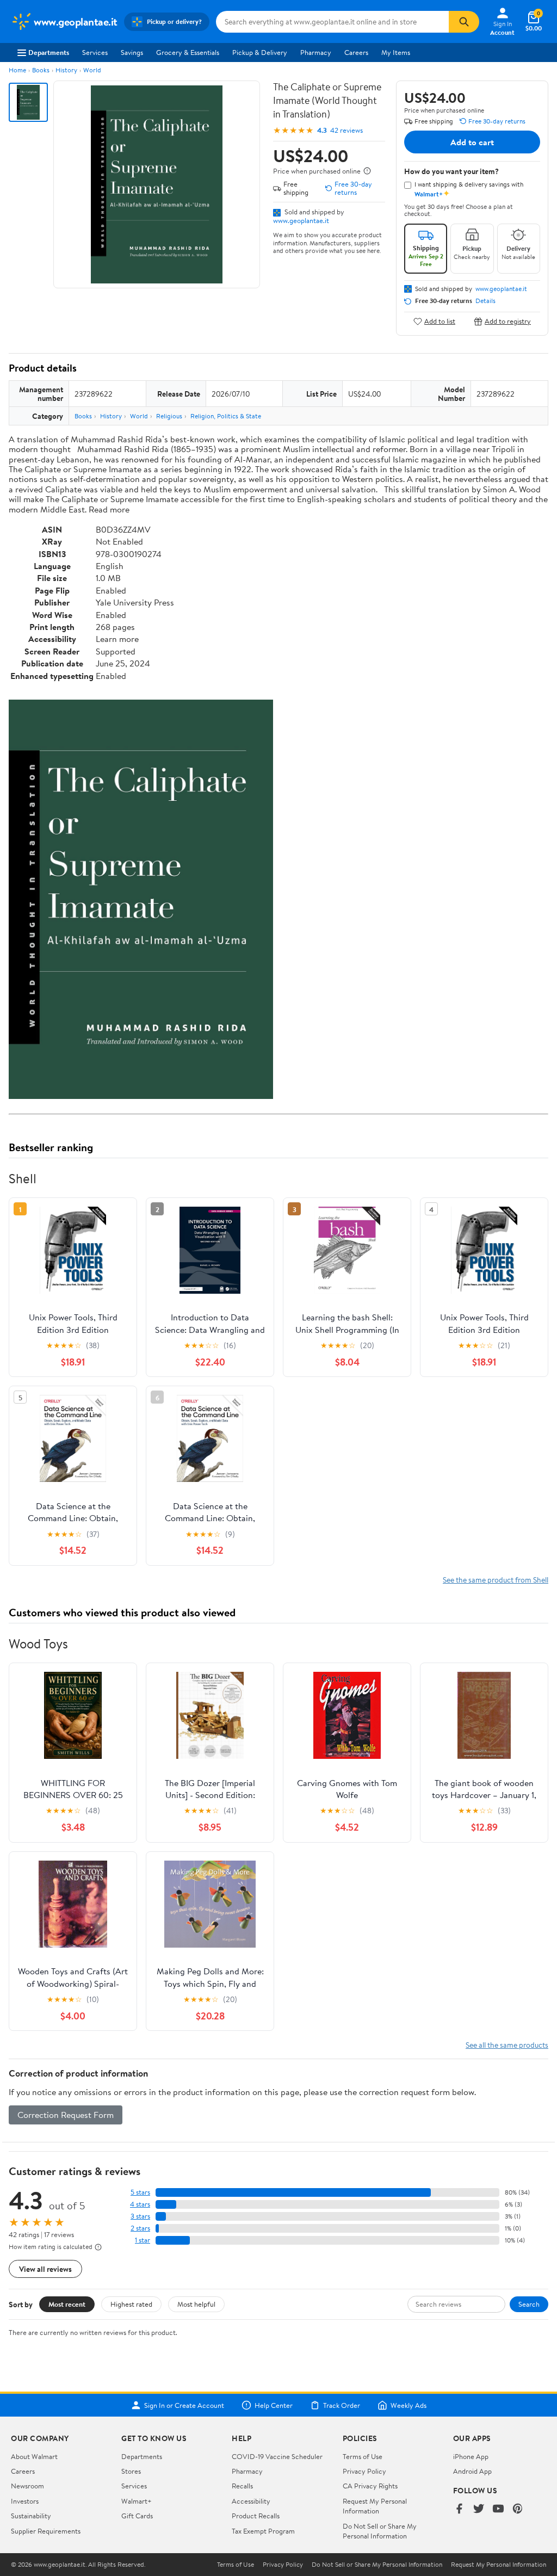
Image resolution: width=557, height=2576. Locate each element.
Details (485, 301)
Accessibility (251, 2501)
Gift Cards (137, 2516)
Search (529, 2304)
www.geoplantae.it (301, 220)
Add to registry (508, 321)
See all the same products (507, 2045)
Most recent (67, 2304)
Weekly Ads (409, 2405)
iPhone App (471, 2456)
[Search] (464, 22)
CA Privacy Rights (370, 2486)
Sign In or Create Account (184, 2405)
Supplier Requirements (46, 2531)
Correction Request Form (66, 2115)
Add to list (440, 321)
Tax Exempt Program (263, 2531)
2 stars (140, 2228)
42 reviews (346, 130)
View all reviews (45, 2269)
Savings (132, 52)
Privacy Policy (364, 2471)
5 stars (140, 2192)
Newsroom (27, 2486)
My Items (396, 52)
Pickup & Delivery (260, 52)
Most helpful (196, 2304)
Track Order (342, 2405)
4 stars (140, 2204)
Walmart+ (137, 2501)
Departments (49, 52)
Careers (356, 52)
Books (41, 70)
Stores (131, 2471)
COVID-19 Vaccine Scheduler (277, 2456)
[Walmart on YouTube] (498, 2509)
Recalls (242, 2486)
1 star (143, 2240)
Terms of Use (363, 2456)
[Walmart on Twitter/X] (479, 2509)
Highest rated (131, 2304)
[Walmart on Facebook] (459, 2509)
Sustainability (31, 2516)
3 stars (140, 2216)
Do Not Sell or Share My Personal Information (380, 2531)
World (92, 70)
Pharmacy (316, 52)
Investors (25, 2501)
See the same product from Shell (496, 1580)
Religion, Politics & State (226, 416)
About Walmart (34, 2456)
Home (17, 70)
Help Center (274, 2405)
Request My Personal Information (375, 2506)
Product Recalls (256, 2516)
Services (95, 52)
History (66, 70)
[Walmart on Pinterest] (518, 2509)
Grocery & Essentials (188, 52)
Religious (169, 416)
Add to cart (472, 142)
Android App (472, 2471)
